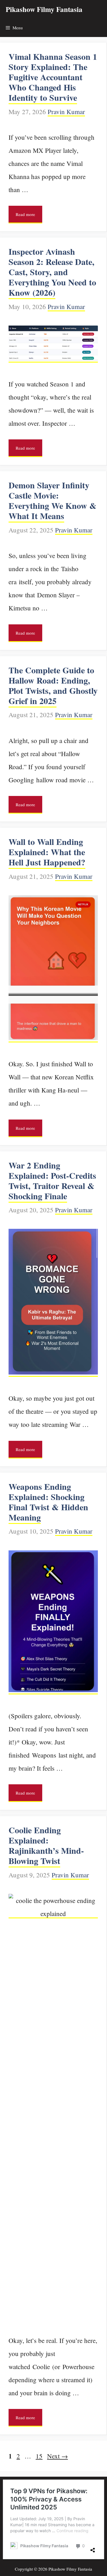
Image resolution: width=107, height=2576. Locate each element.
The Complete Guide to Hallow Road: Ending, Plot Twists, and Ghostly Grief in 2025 (53, 685)
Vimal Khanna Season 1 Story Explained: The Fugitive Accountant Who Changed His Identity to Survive (53, 77)
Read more (25, 214)
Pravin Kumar (66, 112)
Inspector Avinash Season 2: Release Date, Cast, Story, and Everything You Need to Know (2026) (52, 272)
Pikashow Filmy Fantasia (44, 9)
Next (57, 2456)
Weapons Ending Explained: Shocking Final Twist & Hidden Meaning (48, 1502)
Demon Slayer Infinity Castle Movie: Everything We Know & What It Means (53, 500)
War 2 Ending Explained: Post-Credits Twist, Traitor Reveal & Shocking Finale (52, 1180)
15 (40, 2456)
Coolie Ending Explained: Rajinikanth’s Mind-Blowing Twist (46, 1845)
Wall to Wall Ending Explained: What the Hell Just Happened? (47, 852)
